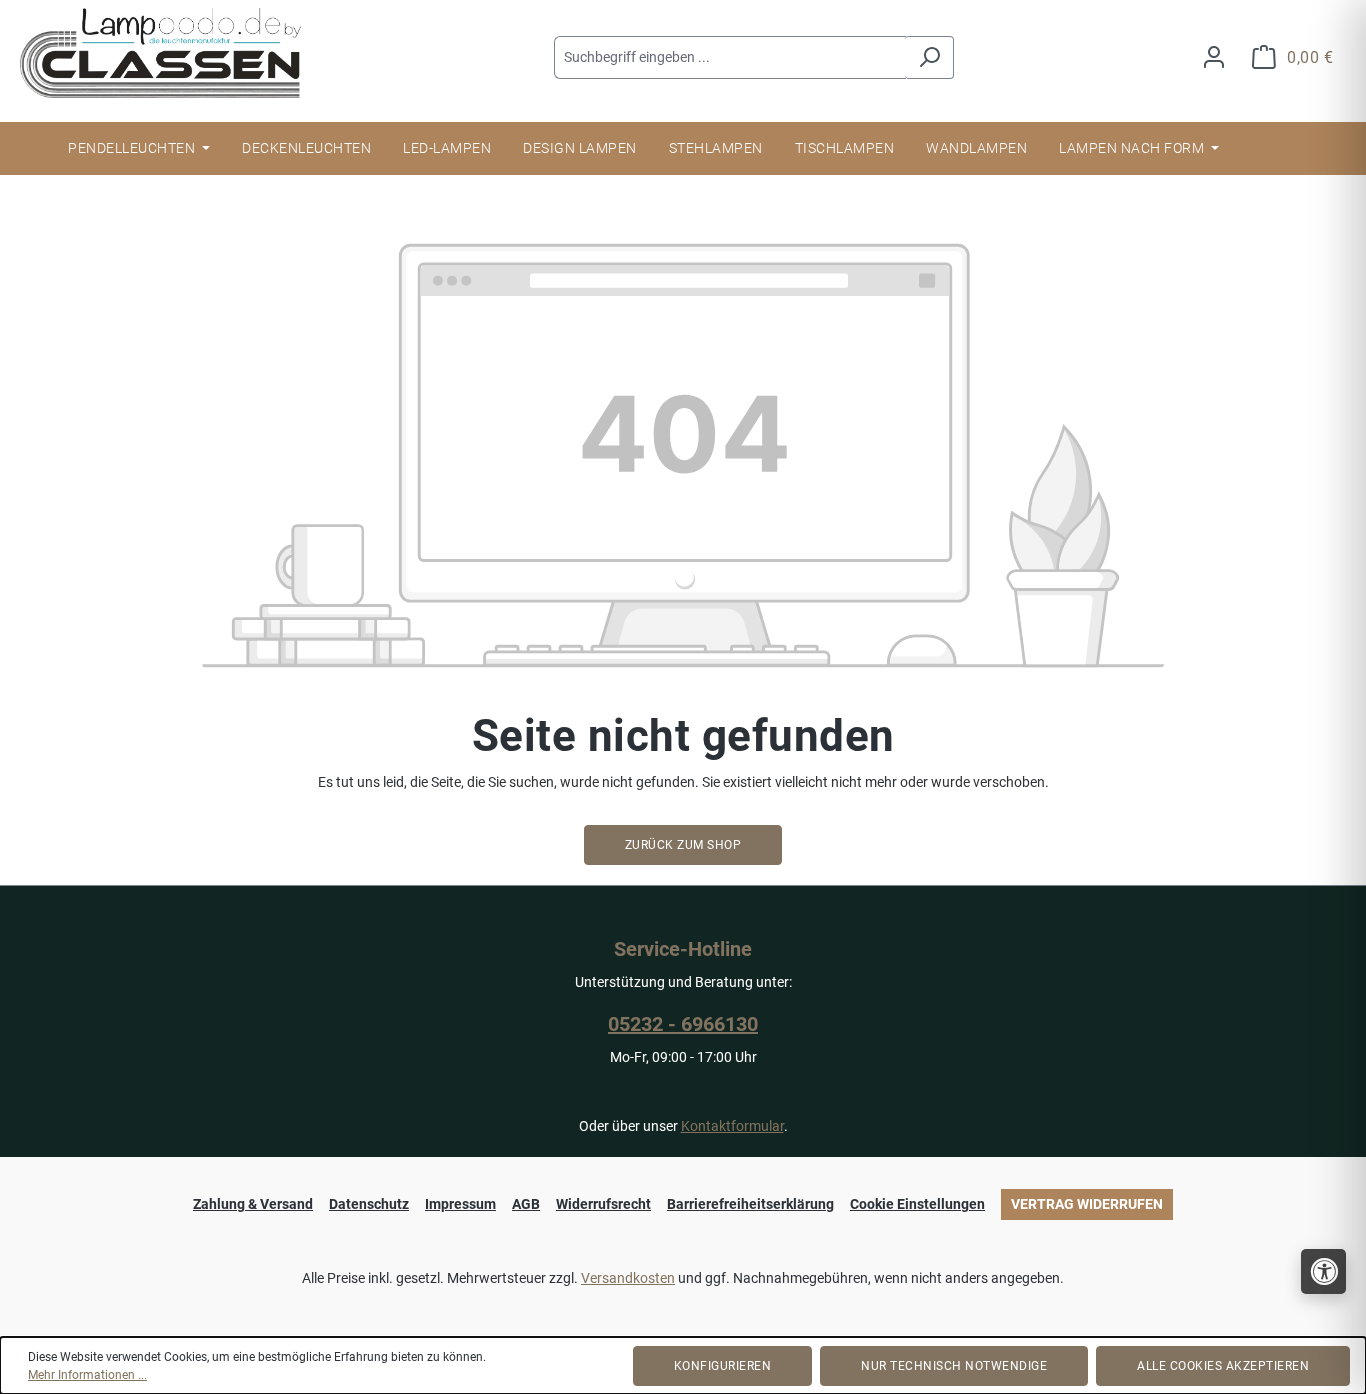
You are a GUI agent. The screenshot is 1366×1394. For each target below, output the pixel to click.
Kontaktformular (732, 1126)
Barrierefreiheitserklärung (750, 1204)
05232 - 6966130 (683, 1024)
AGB (526, 1204)
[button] (1323, 1271)
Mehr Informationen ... (87, 1375)
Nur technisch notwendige (954, 1366)
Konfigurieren (723, 1366)
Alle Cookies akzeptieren (1223, 1366)
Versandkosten (628, 1278)
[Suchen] (929, 57)
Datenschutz (369, 1204)
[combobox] (730, 57)
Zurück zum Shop (683, 845)
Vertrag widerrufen (1087, 1204)
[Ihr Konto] (1214, 57)
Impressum (460, 1204)
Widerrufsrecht (603, 1204)
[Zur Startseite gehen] (170, 53)
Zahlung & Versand (253, 1204)
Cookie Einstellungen (917, 1204)
